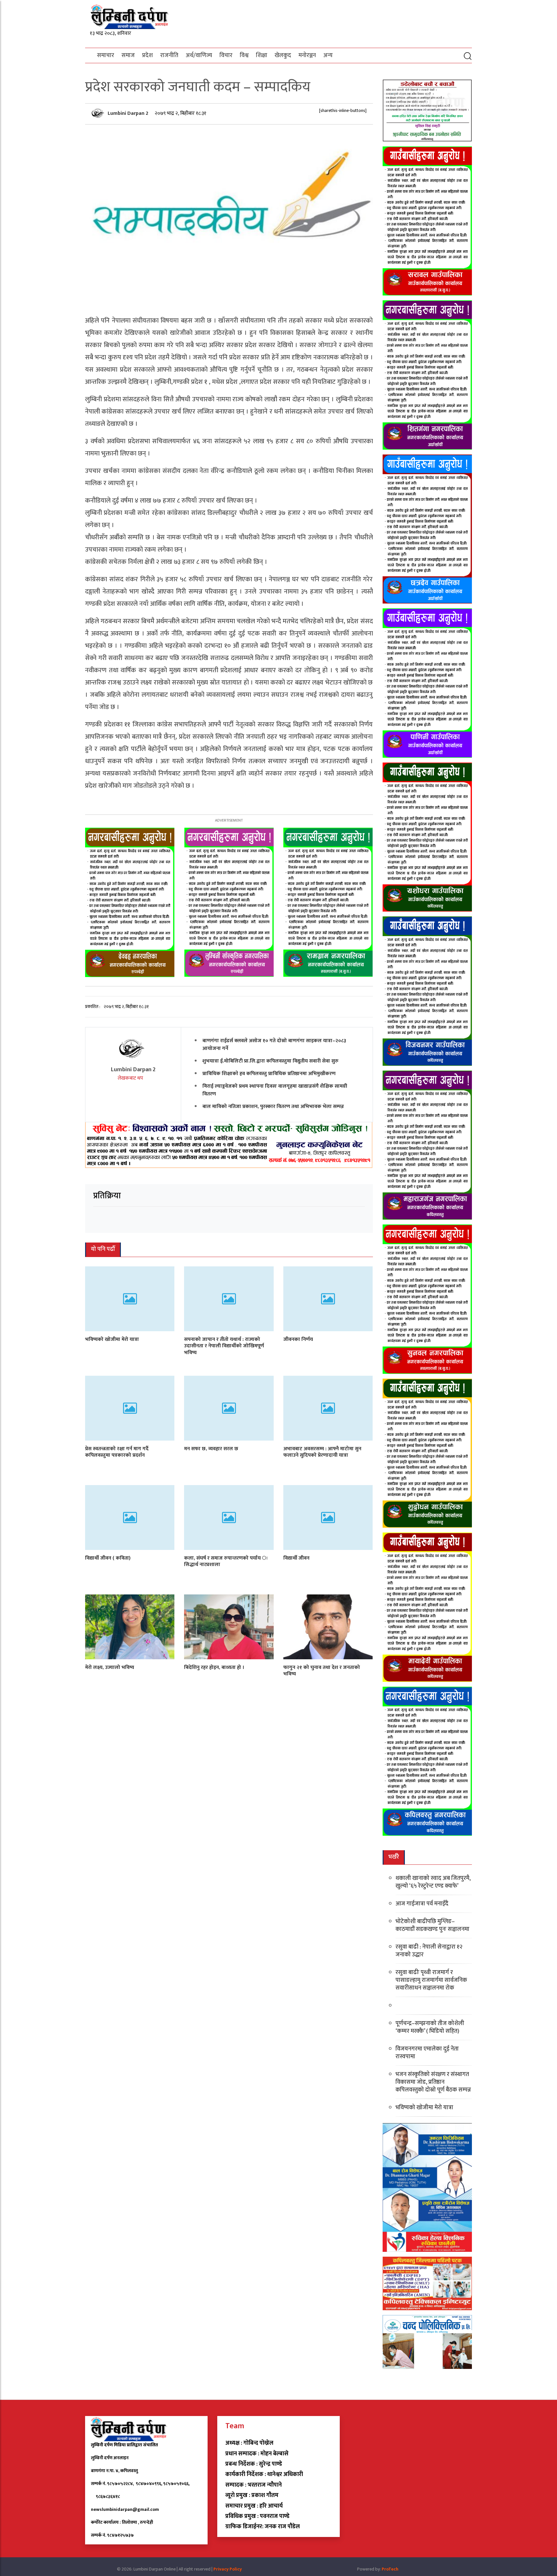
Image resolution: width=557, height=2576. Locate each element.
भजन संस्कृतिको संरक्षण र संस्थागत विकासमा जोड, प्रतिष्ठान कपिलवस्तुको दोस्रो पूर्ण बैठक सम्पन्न (433, 2082)
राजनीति (169, 55)
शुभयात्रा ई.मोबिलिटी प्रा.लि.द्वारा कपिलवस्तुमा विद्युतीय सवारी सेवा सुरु (270, 1061)
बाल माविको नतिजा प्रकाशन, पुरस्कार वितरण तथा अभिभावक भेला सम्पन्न (273, 1106)
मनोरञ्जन (307, 55)
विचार (226, 55)
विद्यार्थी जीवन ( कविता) (108, 1558)
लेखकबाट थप (131, 1078)
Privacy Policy (228, 2569)
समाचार (106, 55)
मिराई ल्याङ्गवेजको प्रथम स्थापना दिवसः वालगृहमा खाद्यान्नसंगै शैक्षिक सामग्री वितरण (275, 1090)
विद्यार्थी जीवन (296, 1558)
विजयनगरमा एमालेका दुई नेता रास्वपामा (427, 2053)
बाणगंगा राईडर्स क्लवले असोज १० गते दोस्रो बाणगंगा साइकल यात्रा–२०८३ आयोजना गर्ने (274, 1044)
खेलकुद (283, 55)
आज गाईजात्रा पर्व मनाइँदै (422, 1904)
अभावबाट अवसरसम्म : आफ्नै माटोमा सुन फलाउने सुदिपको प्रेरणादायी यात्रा (322, 1452)
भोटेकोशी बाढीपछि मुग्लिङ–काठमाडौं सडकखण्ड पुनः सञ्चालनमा (432, 1925)
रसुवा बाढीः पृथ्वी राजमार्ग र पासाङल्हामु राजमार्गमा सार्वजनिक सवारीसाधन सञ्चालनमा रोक (431, 1980)
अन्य (328, 55)
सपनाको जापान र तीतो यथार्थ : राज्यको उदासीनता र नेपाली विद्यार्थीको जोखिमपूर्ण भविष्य (224, 1346)
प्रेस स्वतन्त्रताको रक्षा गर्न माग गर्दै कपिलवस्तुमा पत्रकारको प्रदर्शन (117, 1452)
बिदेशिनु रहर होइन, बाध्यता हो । (214, 1667)
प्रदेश (147, 55)
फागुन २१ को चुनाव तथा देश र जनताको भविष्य (322, 1671)
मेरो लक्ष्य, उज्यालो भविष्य (110, 1667)
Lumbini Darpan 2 (129, 113)
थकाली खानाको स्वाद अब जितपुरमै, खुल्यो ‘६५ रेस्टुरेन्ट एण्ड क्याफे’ (433, 1882)
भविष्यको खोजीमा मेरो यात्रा (112, 1339)
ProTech (390, 2569)
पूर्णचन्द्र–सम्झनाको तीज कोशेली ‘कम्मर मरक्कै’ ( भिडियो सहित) (430, 2027)
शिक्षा (262, 55)
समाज (128, 55)
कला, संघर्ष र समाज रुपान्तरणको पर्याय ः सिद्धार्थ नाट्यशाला (226, 1561)
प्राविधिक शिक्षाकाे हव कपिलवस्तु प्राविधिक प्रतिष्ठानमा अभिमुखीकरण (269, 1073)
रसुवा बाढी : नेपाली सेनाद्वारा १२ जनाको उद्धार (429, 1951)
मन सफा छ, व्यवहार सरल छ (211, 1448)
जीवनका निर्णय (298, 1339)
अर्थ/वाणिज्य (199, 55)
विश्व (244, 55)
